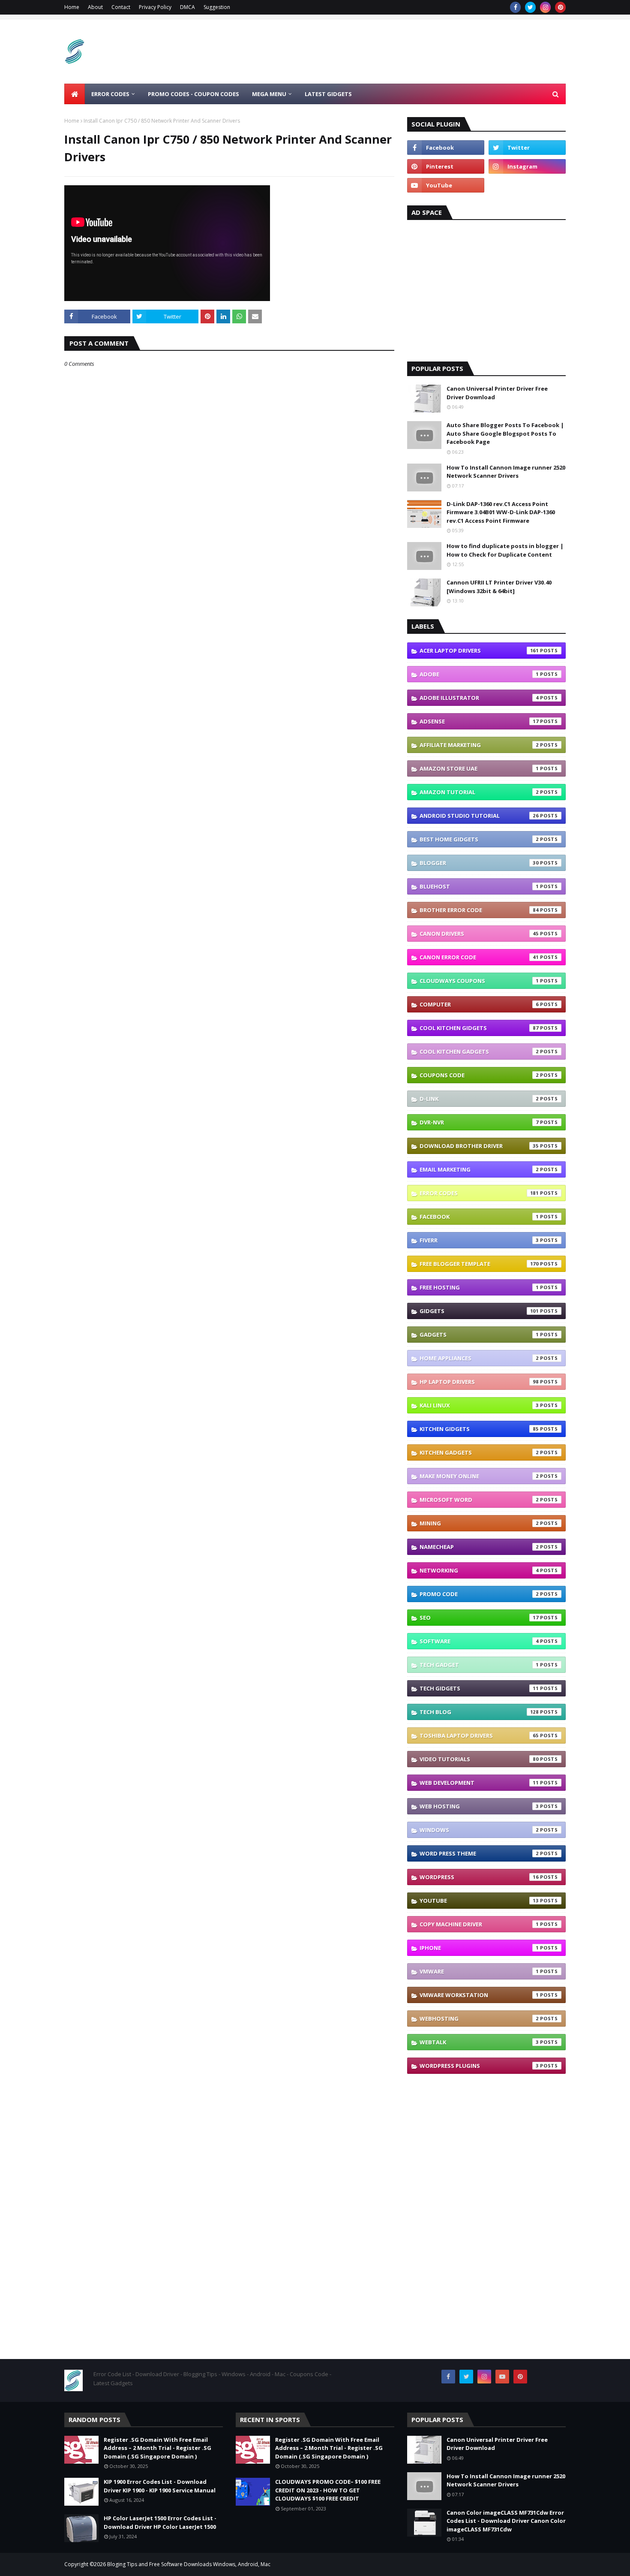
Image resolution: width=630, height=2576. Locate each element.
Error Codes (479, 1193)
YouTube (479, 1901)
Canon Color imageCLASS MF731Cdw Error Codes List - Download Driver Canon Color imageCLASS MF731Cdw (506, 2521)
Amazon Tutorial (479, 792)
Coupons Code (479, 1075)
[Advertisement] (410, 51)
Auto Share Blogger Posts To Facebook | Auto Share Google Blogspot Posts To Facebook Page (505, 433)
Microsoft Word (479, 1500)
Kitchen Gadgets (479, 1452)
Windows (479, 1830)
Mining (479, 1523)
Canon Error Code (479, 957)
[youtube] (446, 185)
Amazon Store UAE (479, 768)
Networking (479, 1570)
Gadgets (479, 1335)
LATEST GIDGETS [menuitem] (328, 94)
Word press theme (479, 1853)
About (95, 7)
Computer (479, 1004)
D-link (479, 1099)
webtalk (479, 2042)
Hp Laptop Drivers (479, 1382)
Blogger (479, 863)
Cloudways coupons (479, 981)
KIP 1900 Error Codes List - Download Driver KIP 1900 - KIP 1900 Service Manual (160, 2486)
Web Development (479, 1783)
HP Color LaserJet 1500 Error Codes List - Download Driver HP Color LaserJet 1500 (160, 2522)
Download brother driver (479, 1146)
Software (479, 1641)
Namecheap (479, 1547)
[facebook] (515, 7)
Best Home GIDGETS (479, 839)
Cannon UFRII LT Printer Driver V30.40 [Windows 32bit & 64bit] (499, 587)
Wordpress (479, 1877)
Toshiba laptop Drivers (479, 1735)
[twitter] (530, 7)
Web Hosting (479, 1806)
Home (72, 7)
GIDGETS (479, 1311)
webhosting (479, 2019)
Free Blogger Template (479, 1264)
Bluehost (479, 886)
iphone (479, 1948)
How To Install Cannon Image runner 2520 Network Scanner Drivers (506, 472)
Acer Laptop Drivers (479, 651)
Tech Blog (479, 1712)
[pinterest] (560, 7)
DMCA (187, 7)
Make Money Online (479, 1476)
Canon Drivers (479, 934)
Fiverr (479, 1240)
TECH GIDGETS (479, 1688)
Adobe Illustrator (479, 698)
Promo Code (479, 1594)
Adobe (479, 674)
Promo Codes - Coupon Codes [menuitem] (193, 94)
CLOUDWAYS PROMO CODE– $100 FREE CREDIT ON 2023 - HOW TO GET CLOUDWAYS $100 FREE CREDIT (328, 2490)
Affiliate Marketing (479, 745)
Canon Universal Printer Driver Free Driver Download (497, 393)
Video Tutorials (479, 1759)
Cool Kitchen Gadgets (479, 1051)
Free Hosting (479, 1287)
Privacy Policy (155, 7)
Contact (121, 7)
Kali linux (479, 1405)
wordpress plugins (479, 2066)
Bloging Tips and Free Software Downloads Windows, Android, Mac (189, 2564)
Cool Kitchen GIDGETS (479, 1028)
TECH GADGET (479, 1665)
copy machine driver (479, 1924)
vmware (479, 1971)
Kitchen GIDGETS (479, 1429)
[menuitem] (75, 94)
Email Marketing (479, 1169)
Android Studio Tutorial (479, 816)
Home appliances (479, 1358)
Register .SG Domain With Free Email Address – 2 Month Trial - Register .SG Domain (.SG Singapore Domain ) (157, 2448)
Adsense (479, 721)
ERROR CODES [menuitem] (110, 94)
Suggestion (217, 7)
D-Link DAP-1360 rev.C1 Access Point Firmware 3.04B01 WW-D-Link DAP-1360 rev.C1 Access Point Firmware (501, 512)
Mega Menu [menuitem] (269, 94)
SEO (479, 1618)
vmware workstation (479, 1995)
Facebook (479, 1217)
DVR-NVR (479, 1122)
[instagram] (545, 7)
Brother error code (479, 910)
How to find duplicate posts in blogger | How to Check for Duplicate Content (505, 550)
